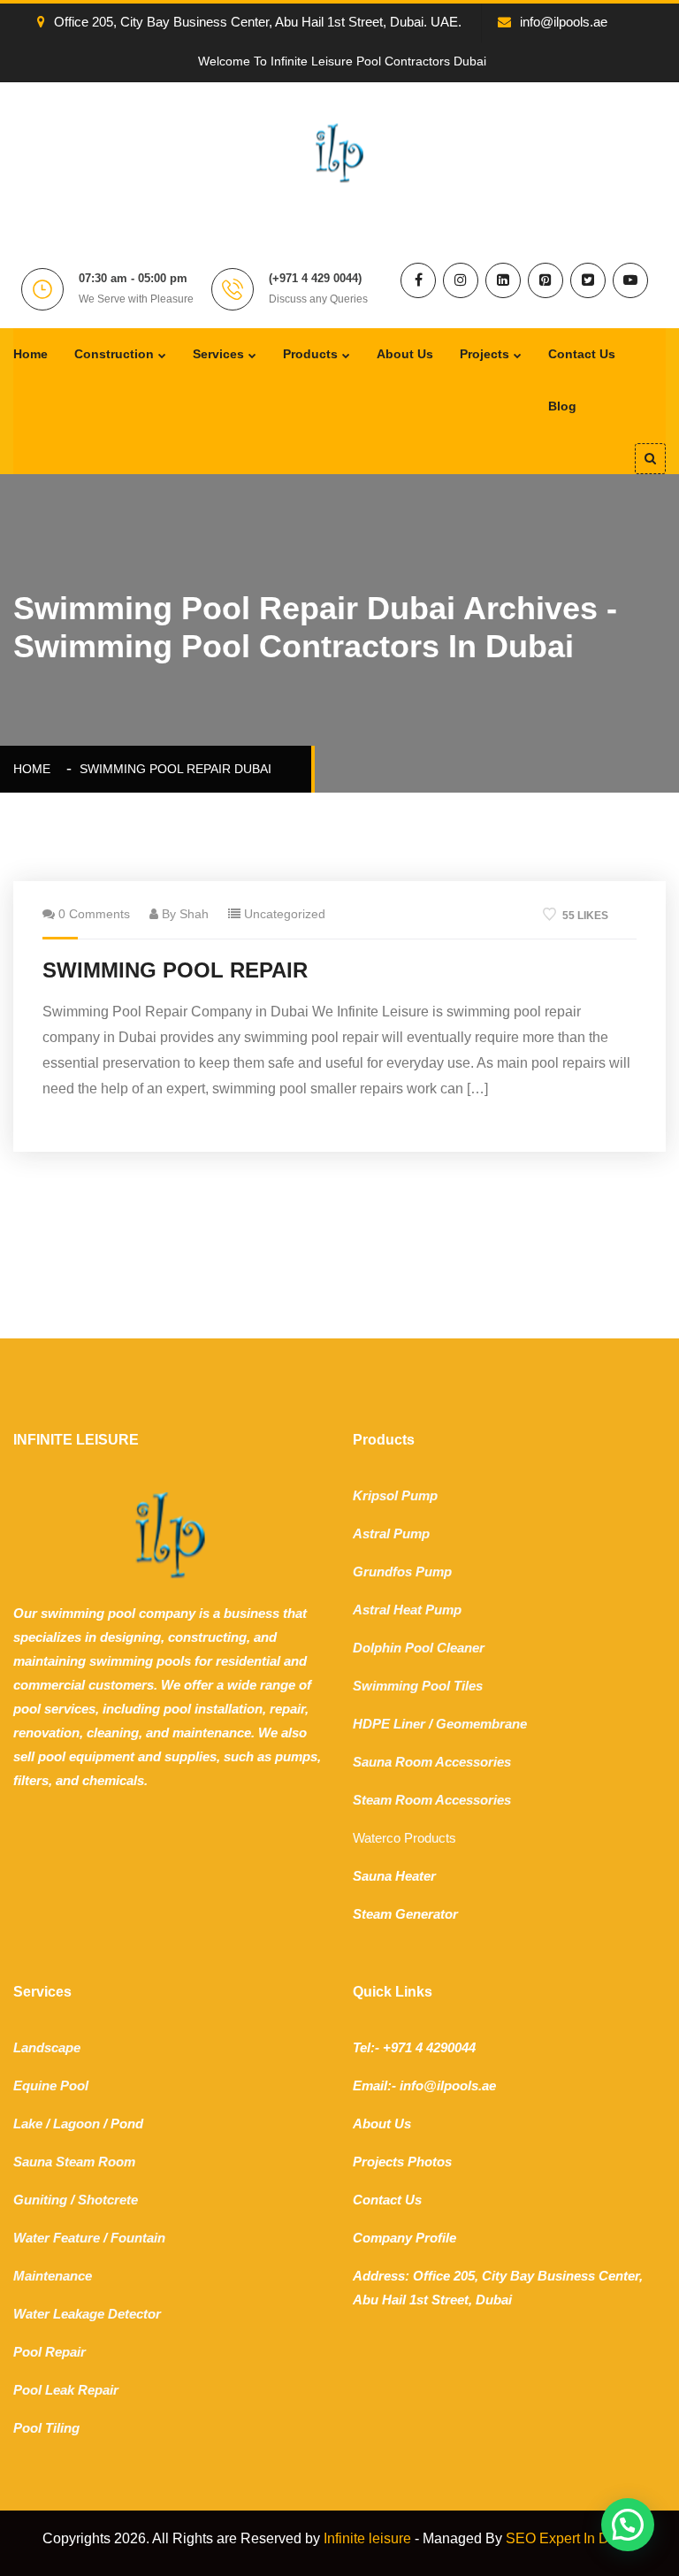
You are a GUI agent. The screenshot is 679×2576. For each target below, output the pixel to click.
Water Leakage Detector (87, 2314)
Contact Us (582, 354)
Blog (562, 406)
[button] (628, 2525)
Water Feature (57, 2238)
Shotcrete (108, 2200)
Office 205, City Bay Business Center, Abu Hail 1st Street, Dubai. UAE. (258, 22)
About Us (405, 354)
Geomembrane (481, 1724)
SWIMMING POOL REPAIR (175, 970)
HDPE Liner (389, 1724)
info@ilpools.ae (564, 22)
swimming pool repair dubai (175, 769)
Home (31, 354)
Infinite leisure (367, 2538)
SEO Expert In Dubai (571, 2538)
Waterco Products (404, 1838)
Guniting (40, 2200)
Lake (28, 2124)
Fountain (138, 2238)
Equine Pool (51, 2085)
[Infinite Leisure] (339, 151)
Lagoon (76, 2124)
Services (218, 354)
